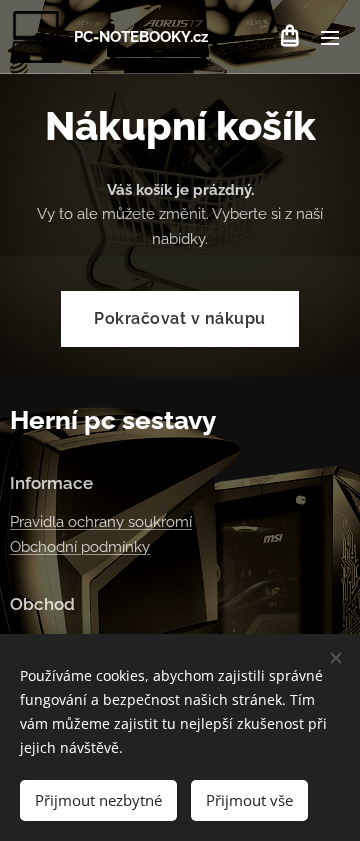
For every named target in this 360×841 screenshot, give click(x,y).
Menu (330, 37)
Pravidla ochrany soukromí (101, 522)
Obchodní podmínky (80, 547)
